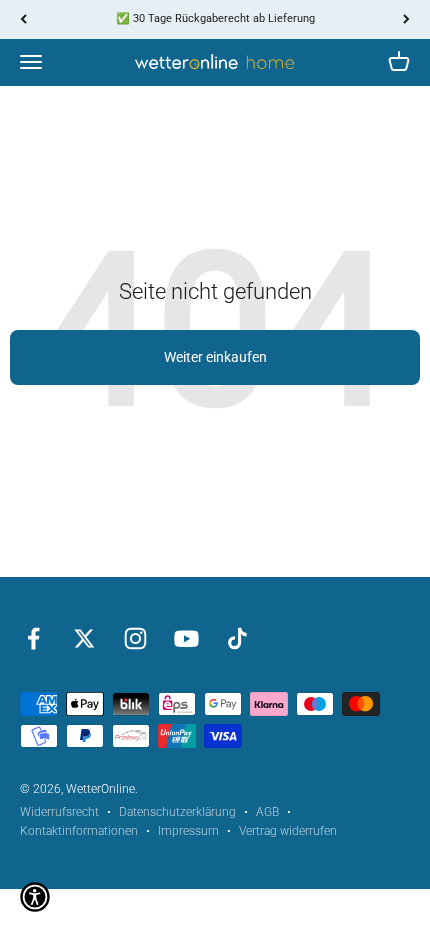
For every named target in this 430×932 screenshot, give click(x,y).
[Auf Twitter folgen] (84, 638)
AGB (267, 812)
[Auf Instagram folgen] (135, 638)
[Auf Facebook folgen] (33, 638)
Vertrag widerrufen (288, 831)
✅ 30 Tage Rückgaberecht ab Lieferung (215, 18)
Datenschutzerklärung (177, 812)
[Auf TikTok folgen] (237, 638)
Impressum (188, 831)
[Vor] (406, 19)
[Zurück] (23, 19)
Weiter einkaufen (215, 357)
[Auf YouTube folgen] (186, 638)
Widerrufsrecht (59, 812)
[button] (35, 897)
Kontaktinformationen (79, 831)
